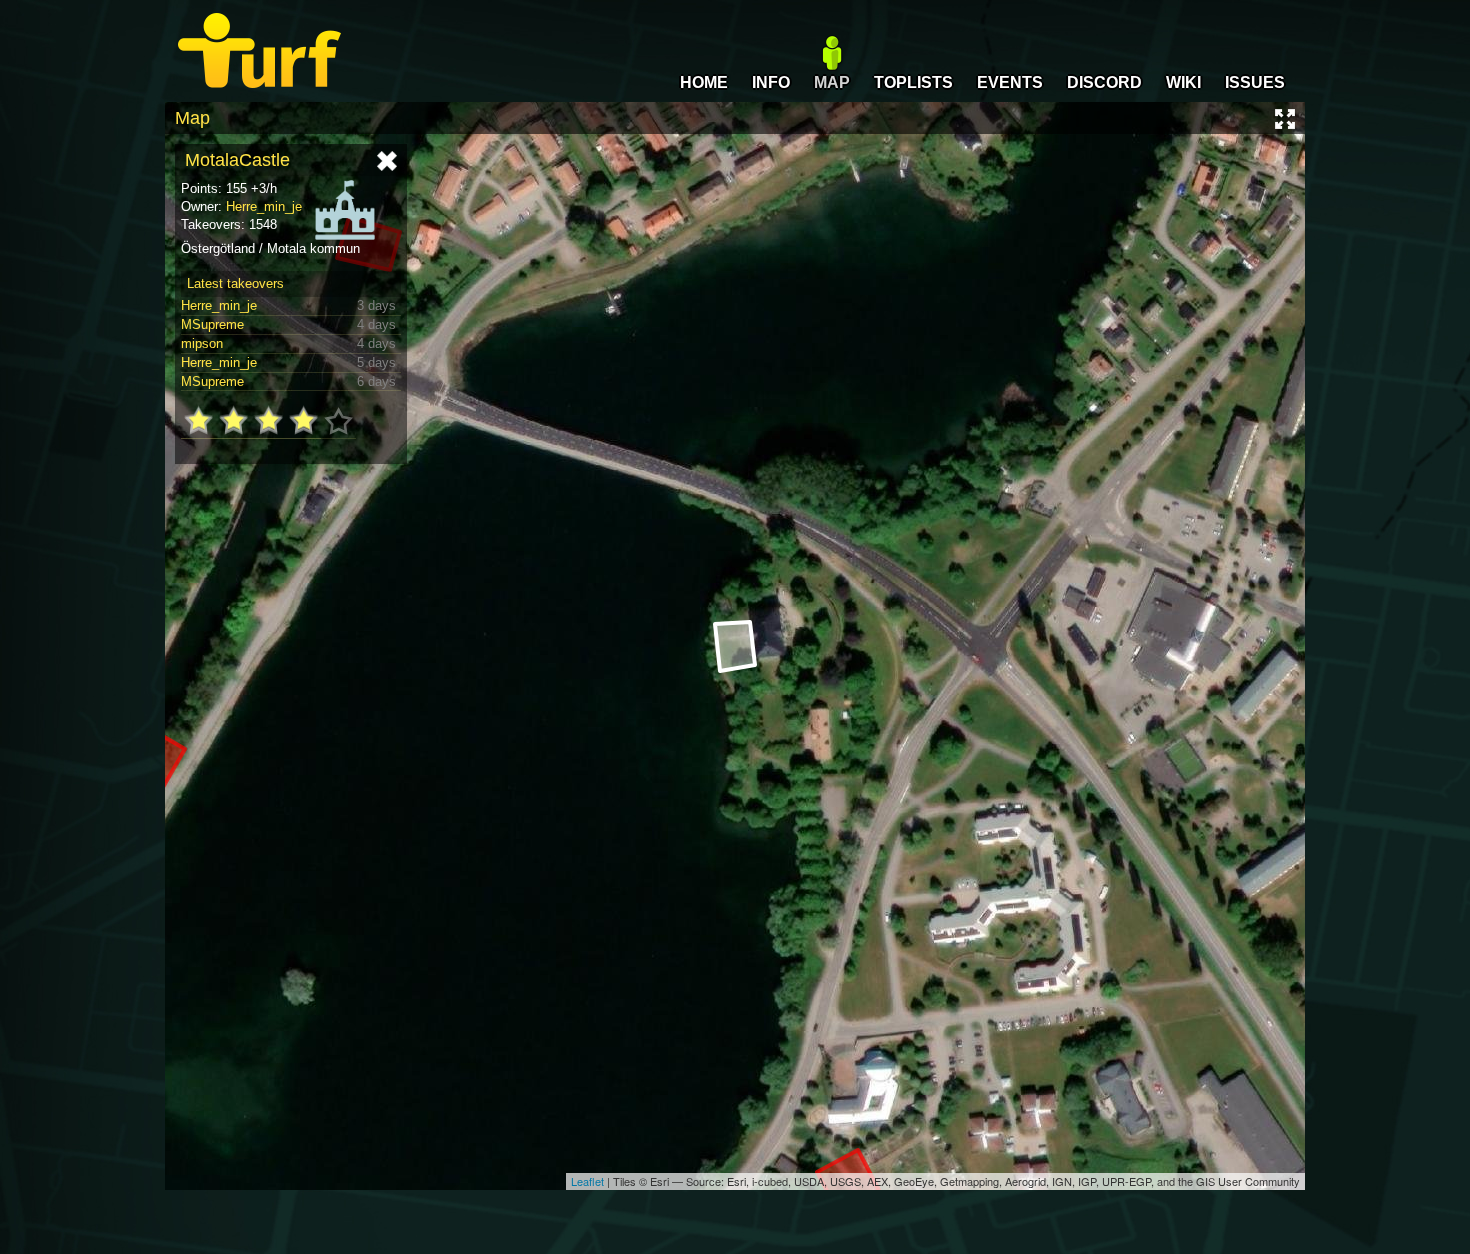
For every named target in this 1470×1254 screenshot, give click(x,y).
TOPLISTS (913, 82)
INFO (771, 82)
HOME (704, 82)
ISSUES (1255, 82)
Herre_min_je (264, 206)
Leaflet (587, 1181)
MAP (832, 82)
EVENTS (1010, 82)
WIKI (1183, 82)
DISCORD (1104, 82)
